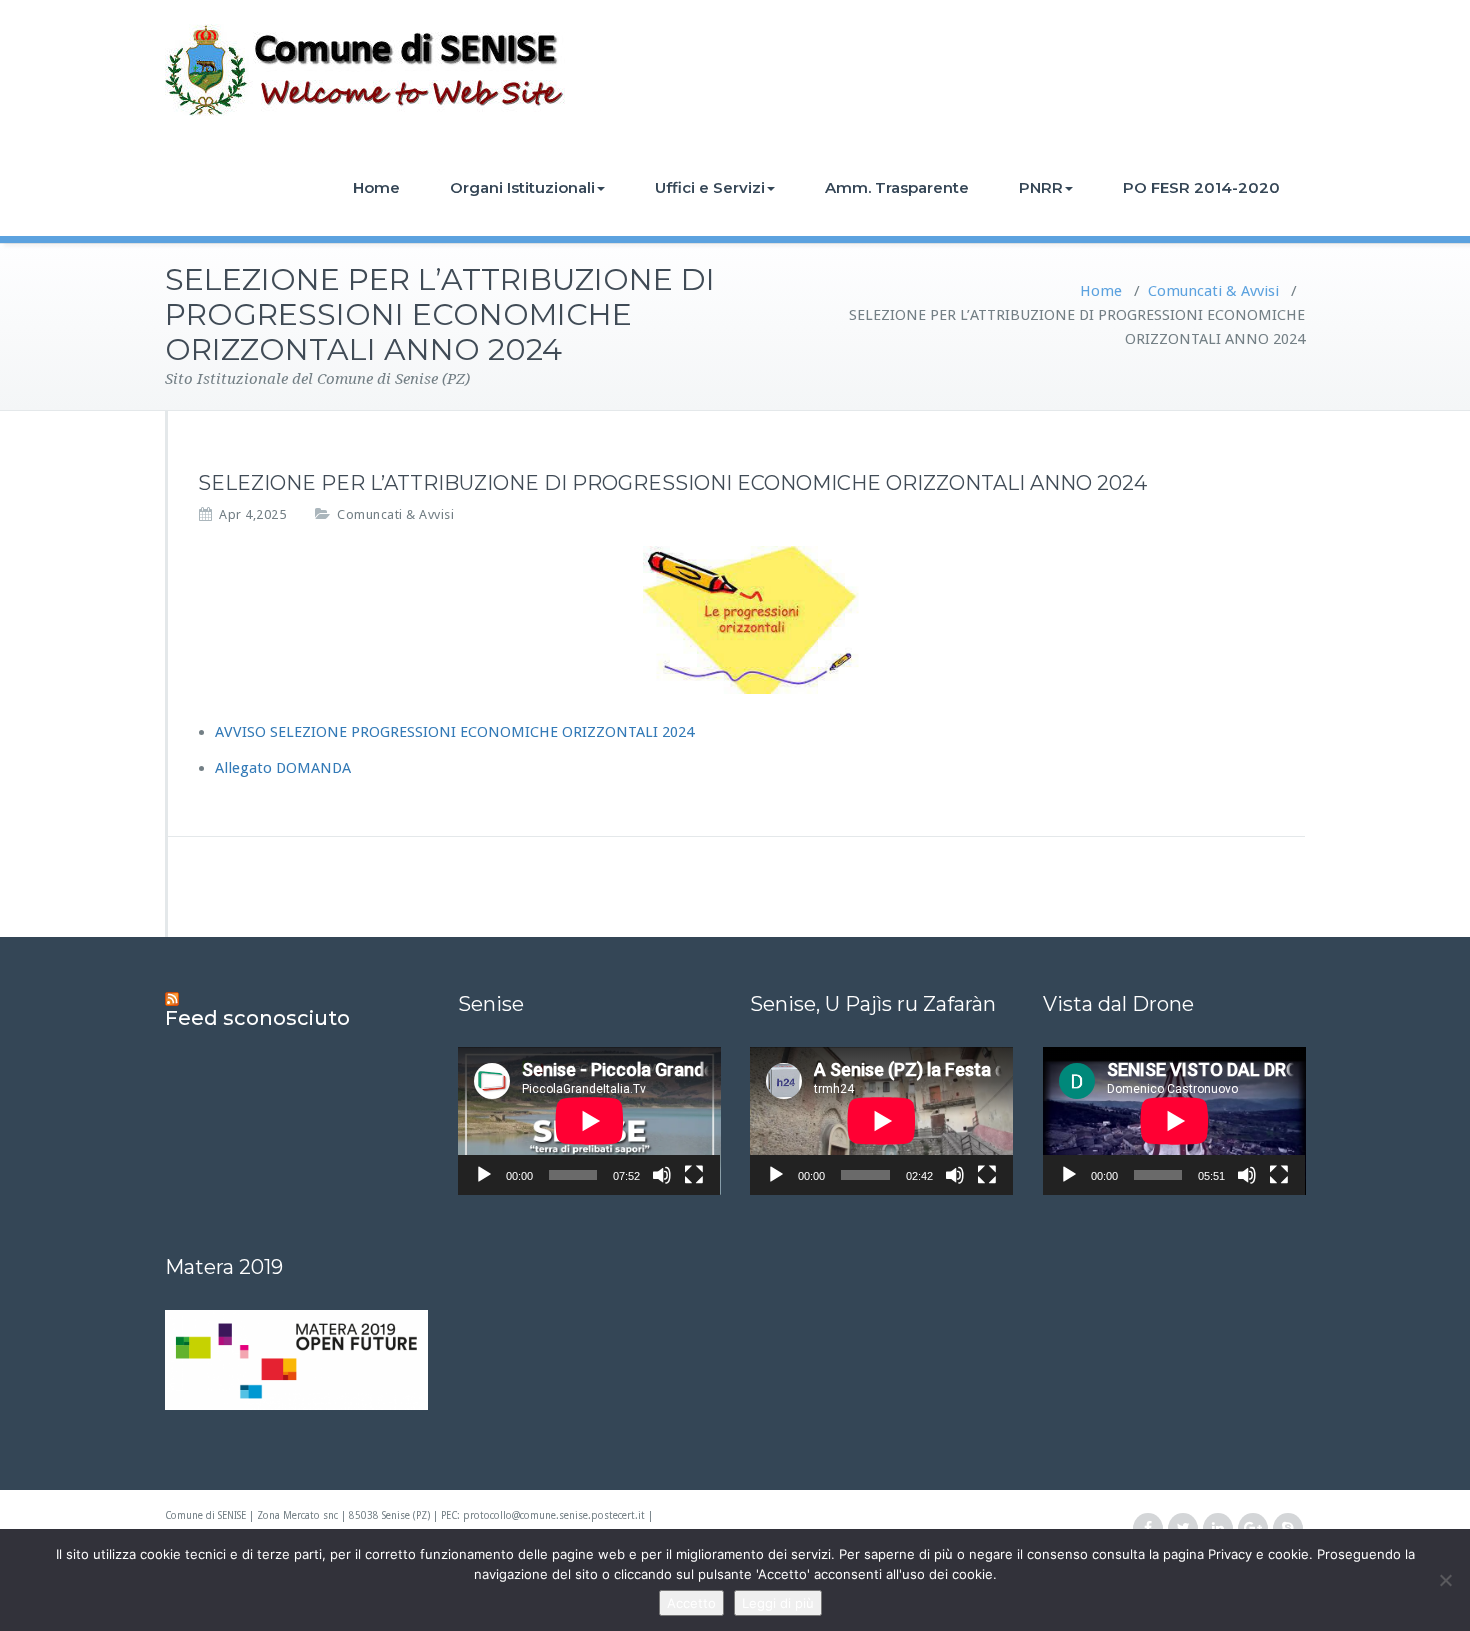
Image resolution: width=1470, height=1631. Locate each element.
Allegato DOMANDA (283, 768)
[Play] (484, 1175)
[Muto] (662, 1175)
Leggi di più (778, 1603)
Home (376, 187)
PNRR (1041, 187)
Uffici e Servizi (710, 187)
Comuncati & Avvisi (1213, 291)
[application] (589, 1121)
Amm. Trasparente (897, 187)
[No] (1445, 1580)
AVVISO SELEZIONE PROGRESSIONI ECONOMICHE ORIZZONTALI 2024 (454, 732)
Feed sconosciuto (257, 1018)
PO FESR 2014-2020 (1201, 187)
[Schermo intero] (694, 1175)
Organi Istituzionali (522, 187)
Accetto (691, 1603)
